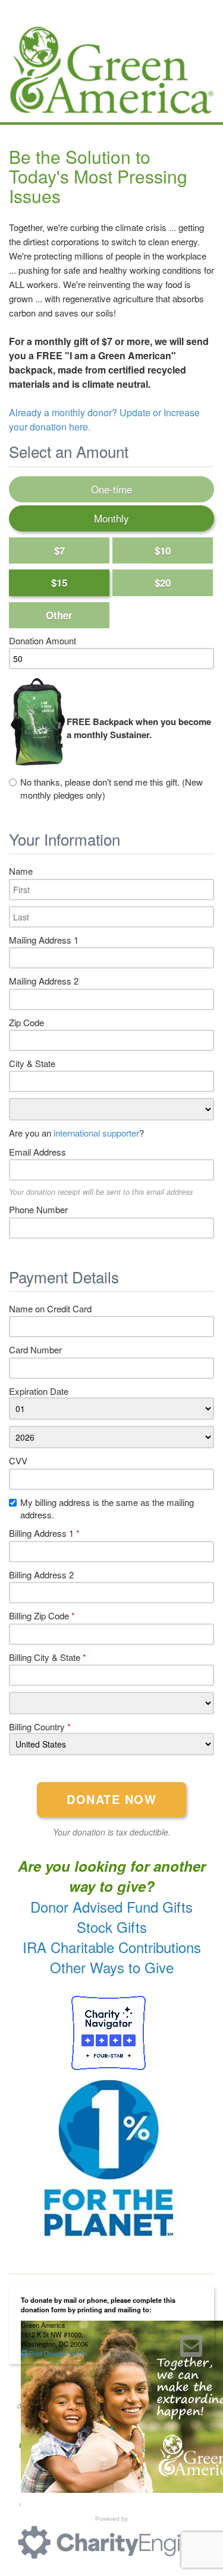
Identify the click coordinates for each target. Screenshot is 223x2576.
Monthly (111, 518)
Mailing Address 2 (44, 981)
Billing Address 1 (44, 1533)
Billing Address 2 (41, 1575)
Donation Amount (43, 640)
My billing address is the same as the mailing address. (107, 1508)
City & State (32, 1063)
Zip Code (26, 1022)
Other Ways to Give (112, 1967)
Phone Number (38, 1209)
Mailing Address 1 (44, 940)
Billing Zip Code (42, 1615)
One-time (111, 489)
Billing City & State (48, 1657)
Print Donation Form (57, 2353)
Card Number (35, 1349)
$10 (163, 550)
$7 (59, 550)
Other (59, 615)
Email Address (37, 1152)
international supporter (96, 1133)
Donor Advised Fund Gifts (111, 1906)
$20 (163, 583)
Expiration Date (39, 1391)
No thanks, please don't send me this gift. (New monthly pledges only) (111, 788)
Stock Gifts (112, 1927)
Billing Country (40, 1727)
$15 (59, 583)
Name (21, 871)
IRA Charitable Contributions (112, 1947)
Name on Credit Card (50, 1308)
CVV (18, 1461)
